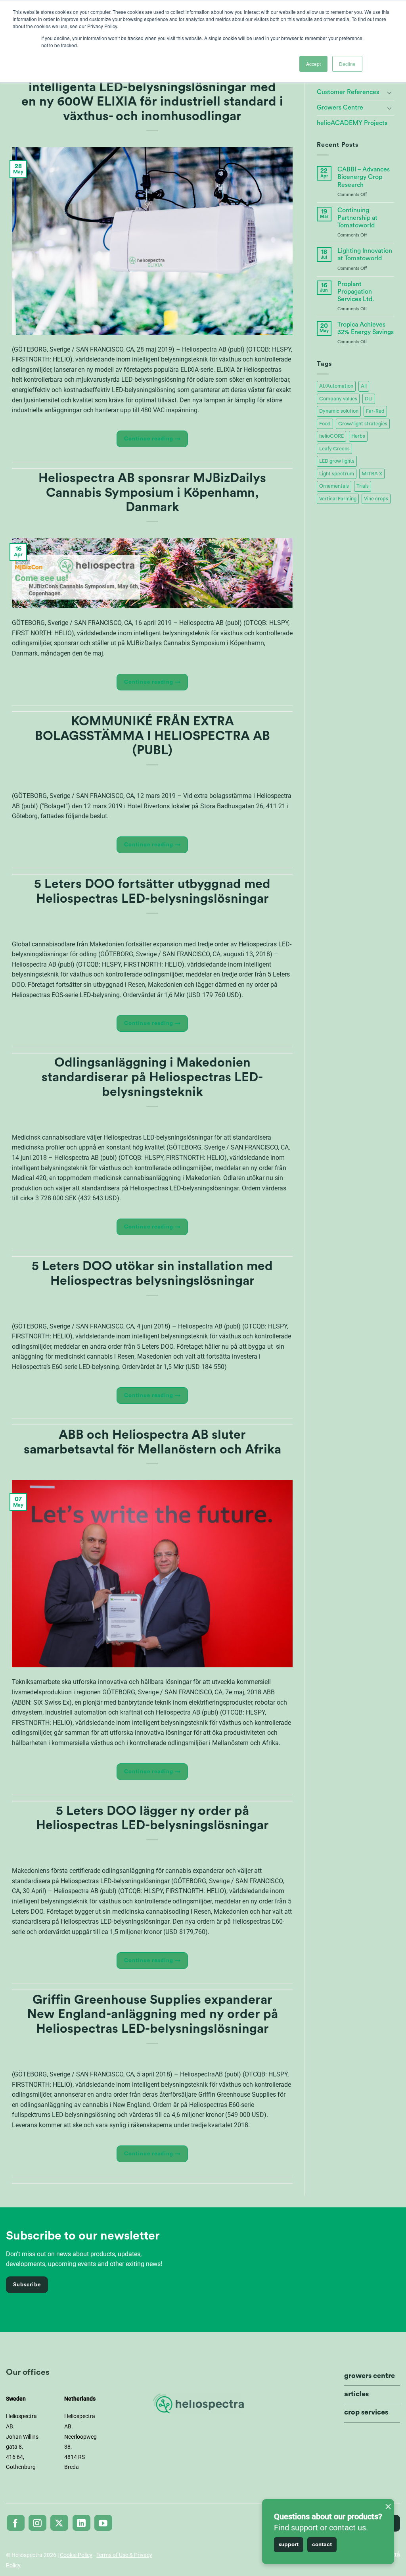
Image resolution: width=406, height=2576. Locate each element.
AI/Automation (336, 386)
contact (322, 2545)
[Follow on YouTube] (103, 2523)
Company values (338, 399)
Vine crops (376, 499)
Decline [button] (347, 64)
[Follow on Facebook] (16, 2523)
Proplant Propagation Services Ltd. (356, 292)
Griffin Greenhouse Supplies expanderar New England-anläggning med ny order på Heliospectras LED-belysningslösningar (152, 2015)
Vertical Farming (338, 499)
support (289, 2545)
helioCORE (331, 436)
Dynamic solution (339, 411)
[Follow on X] (59, 2523)
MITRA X (372, 474)
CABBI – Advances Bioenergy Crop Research (364, 177)
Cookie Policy (76, 2555)
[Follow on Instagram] (37, 2523)
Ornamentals (334, 486)
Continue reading (152, 439)
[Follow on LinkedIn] (81, 2523)
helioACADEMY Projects (352, 123)
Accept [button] (313, 64)
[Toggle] (389, 92)
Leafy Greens (334, 449)
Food (325, 424)
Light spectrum (337, 474)
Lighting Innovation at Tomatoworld (365, 255)
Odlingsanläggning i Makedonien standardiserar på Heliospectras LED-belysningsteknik (152, 1077)
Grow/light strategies (363, 424)
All (364, 386)
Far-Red (375, 411)
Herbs (358, 436)
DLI (369, 399)
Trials (363, 486)
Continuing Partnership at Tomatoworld (357, 218)
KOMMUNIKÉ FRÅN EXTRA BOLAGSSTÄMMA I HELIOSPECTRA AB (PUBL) (152, 736)
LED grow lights (337, 461)
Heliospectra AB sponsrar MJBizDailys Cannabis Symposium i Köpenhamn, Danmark (152, 493)
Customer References (348, 92)
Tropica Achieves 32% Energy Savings (366, 328)
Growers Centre (340, 108)
